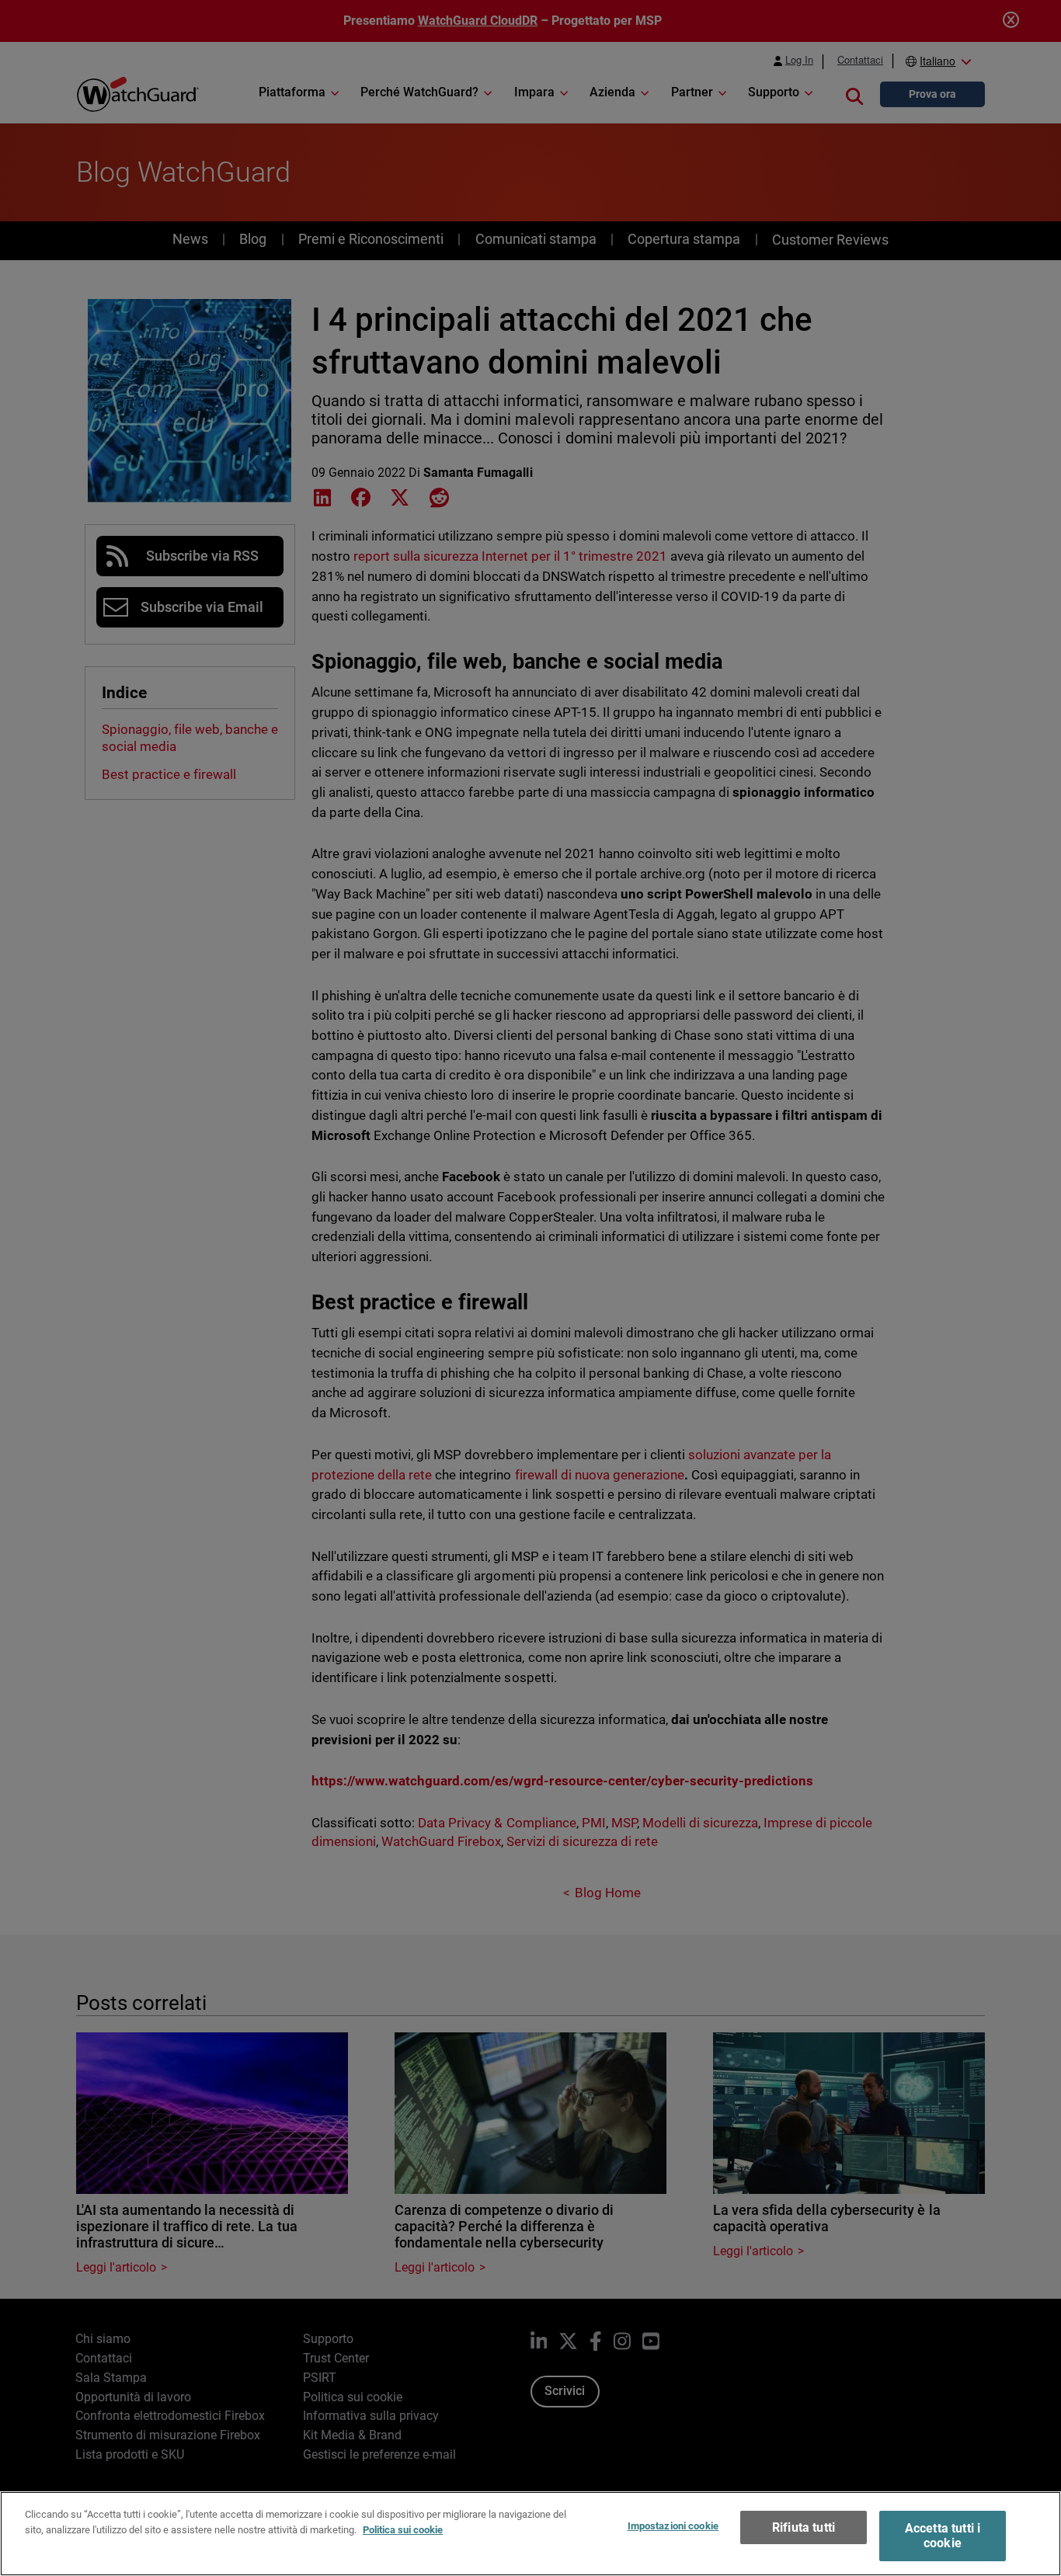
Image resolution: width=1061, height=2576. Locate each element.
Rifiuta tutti (804, 2527)
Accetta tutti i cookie (943, 2536)
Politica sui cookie (403, 2529)
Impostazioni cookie (673, 2526)
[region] (530, 2534)
